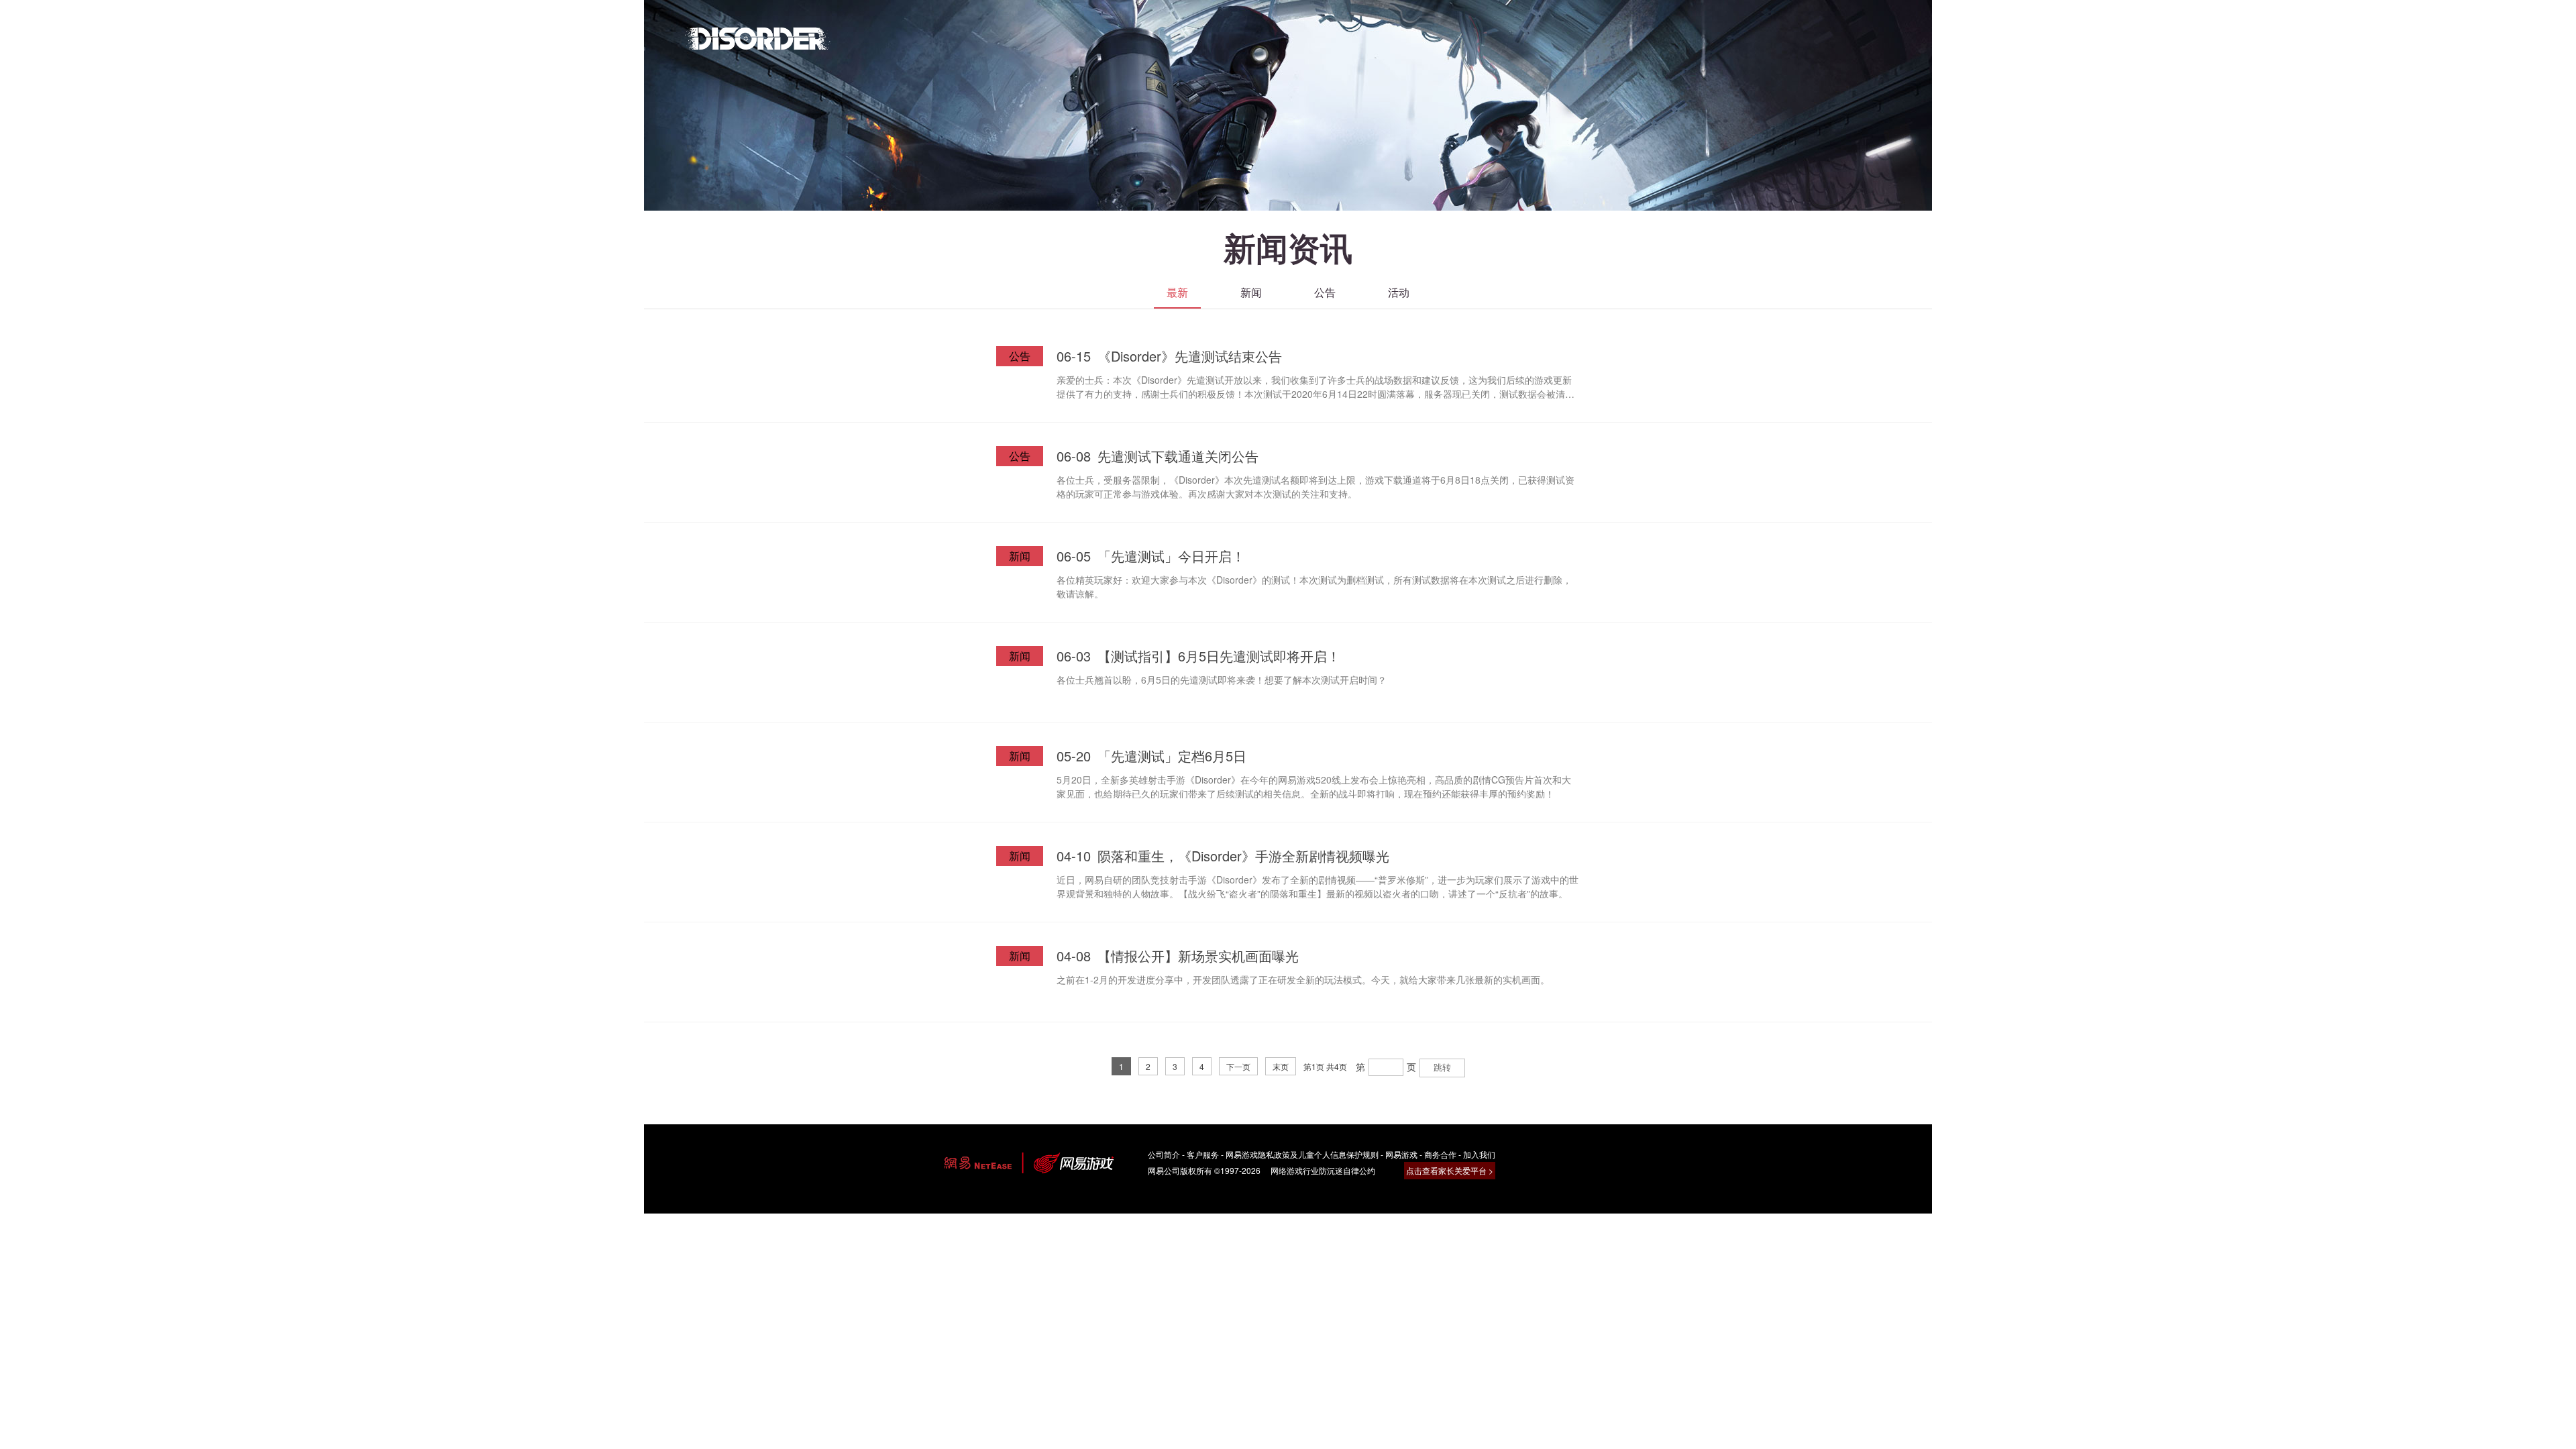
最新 (1177, 292)
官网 (758, 38)
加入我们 (1479, 1154)
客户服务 (1203, 1154)
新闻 (1251, 292)
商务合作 (1440, 1154)
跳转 (1442, 1068)
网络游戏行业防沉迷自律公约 (1323, 1170)
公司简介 (1164, 1154)
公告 (1325, 292)
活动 (1399, 292)
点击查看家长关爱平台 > (1450, 1170)
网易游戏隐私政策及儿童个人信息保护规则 (1302, 1154)
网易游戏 (1401, 1154)
